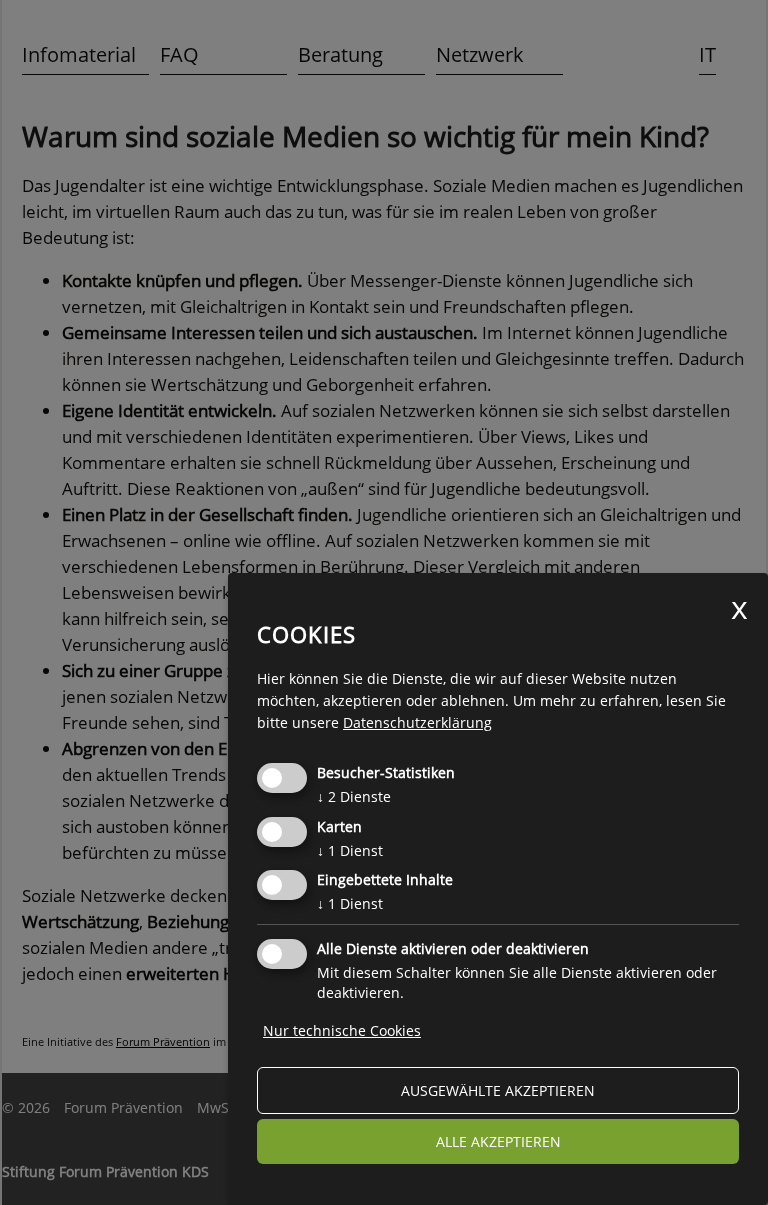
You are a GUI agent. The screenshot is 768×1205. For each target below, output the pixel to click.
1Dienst (350, 850)
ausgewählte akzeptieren (498, 1090)
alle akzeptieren (498, 1141)
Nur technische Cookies (342, 1030)
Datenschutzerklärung (417, 722)
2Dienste (354, 796)
